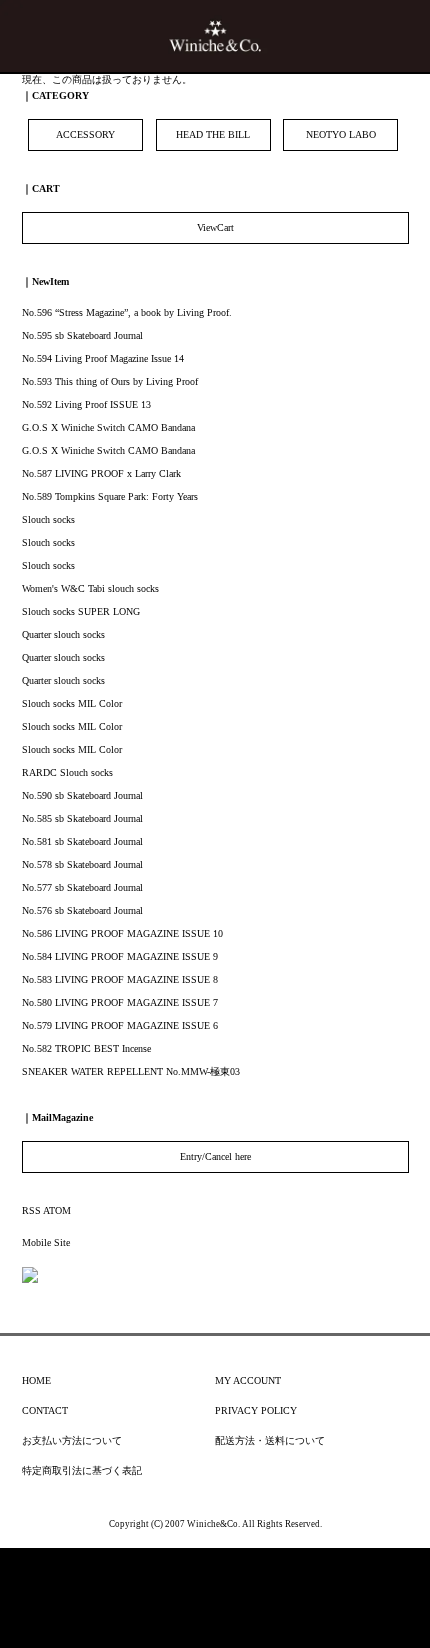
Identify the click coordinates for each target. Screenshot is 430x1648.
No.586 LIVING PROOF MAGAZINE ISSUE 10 (122, 933)
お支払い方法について (72, 1440)
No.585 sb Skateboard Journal (82, 818)
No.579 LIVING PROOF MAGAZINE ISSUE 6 (120, 1025)
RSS (31, 1210)
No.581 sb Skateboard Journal (82, 841)
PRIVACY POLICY (256, 1410)
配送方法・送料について (270, 1440)
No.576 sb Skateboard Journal (82, 910)
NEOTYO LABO (341, 134)
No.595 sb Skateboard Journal (82, 335)
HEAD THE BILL (213, 134)
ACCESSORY (85, 134)
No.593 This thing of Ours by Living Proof (110, 381)
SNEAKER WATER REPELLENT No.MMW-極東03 (131, 1071)
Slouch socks (48, 519)
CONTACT (45, 1410)
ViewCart (215, 227)
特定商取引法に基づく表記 (82, 1470)
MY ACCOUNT (248, 1380)
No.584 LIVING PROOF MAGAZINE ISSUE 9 (120, 956)
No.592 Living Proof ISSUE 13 (86, 404)
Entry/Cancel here (215, 1156)
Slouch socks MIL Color (72, 703)
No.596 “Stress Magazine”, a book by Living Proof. (127, 312)
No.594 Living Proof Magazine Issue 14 (103, 358)
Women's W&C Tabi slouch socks (90, 588)
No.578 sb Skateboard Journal (82, 864)
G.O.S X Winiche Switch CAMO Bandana (108, 427)
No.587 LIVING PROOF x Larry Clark (101, 473)
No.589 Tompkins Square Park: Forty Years (110, 496)
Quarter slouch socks (63, 634)
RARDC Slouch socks (67, 772)
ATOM (57, 1210)
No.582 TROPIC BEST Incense (86, 1048)
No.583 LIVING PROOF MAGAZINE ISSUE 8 (120, 979)
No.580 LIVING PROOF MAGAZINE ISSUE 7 (120, 1002)
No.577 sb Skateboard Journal (82, 887)
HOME (36, 1380)
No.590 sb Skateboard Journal (82, 795)
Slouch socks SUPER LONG (81, 611)
